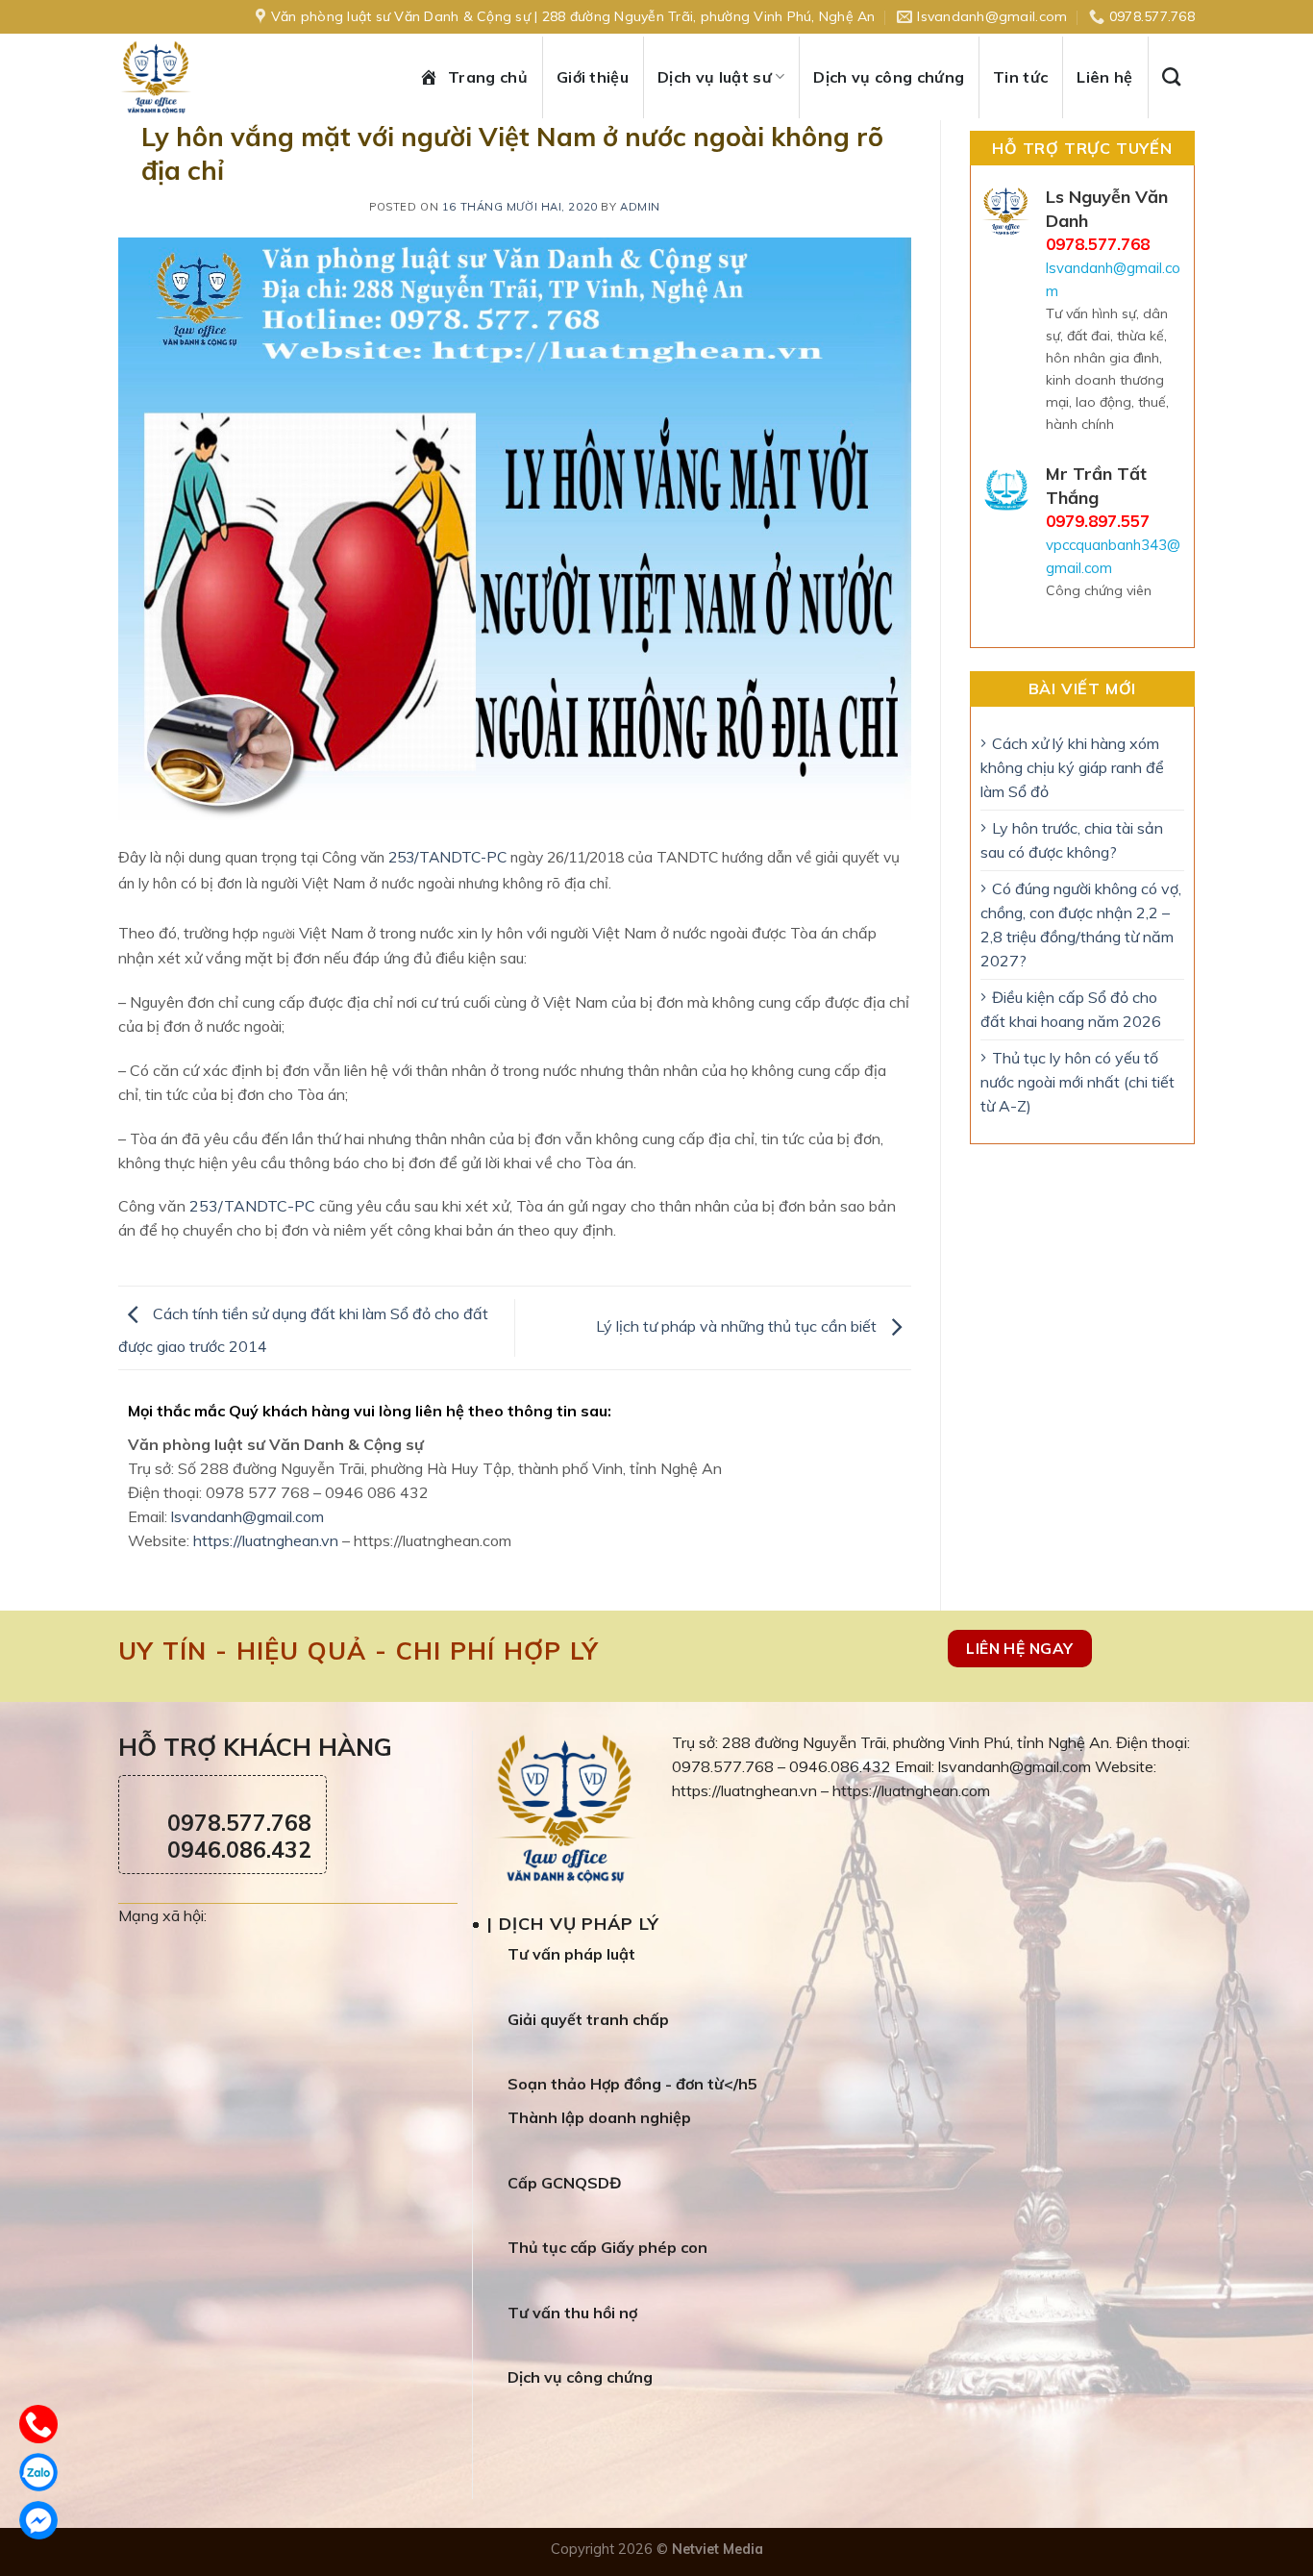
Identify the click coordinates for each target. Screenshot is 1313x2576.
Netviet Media (718, 2549)
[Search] (1178, 76)
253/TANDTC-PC (446, 857)
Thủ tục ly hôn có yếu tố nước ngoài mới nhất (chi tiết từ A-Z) (1078, 1082)
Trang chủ (488, 77)
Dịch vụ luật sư (715, 77)
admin (640, 207)
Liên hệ (1104, 77)
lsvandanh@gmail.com (248, 1516)
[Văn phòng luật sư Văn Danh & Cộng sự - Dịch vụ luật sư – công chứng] (176, 77)
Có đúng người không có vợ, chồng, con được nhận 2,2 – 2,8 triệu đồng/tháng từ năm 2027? (1081, 925)
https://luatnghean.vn (266, 1540)
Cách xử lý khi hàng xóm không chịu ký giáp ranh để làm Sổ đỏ (1072, 767)
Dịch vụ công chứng (889, 77)
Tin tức (1020, 77)
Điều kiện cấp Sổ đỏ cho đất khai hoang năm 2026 (1071, 1009)
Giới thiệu (593, 77)
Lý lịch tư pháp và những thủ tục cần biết (738, 1326)
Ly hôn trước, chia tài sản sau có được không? (1072, 840)
